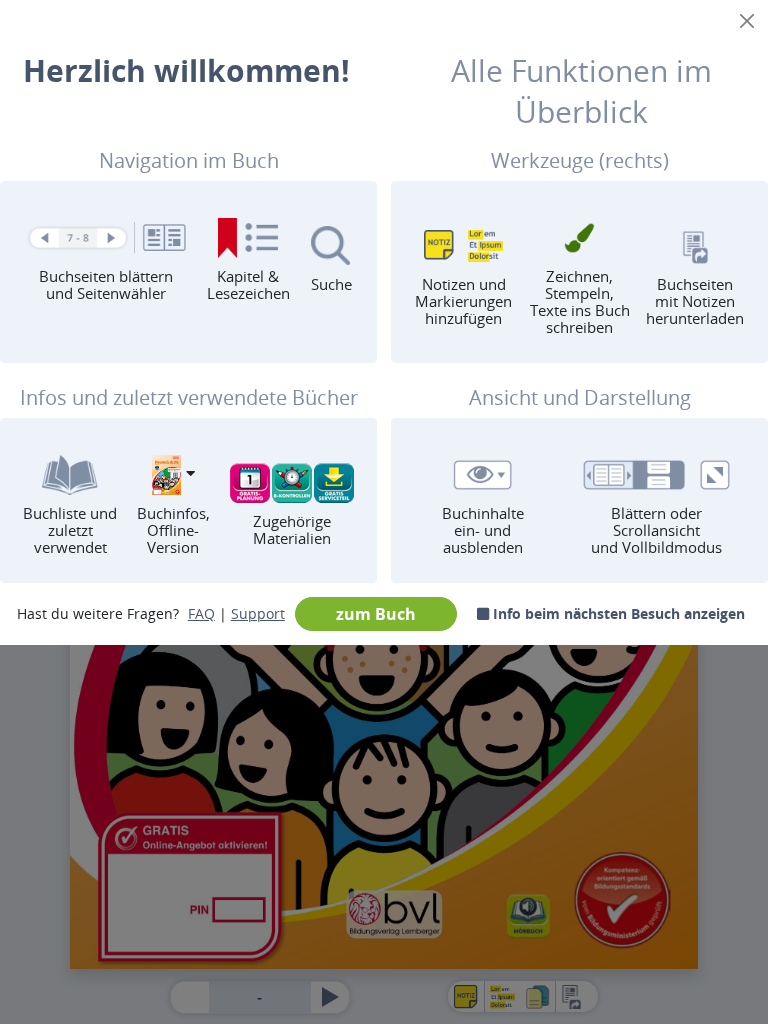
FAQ (201, 613)
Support (258, 613)
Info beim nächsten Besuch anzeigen (617, 613)
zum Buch (376, 614)
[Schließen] (747, 21)
